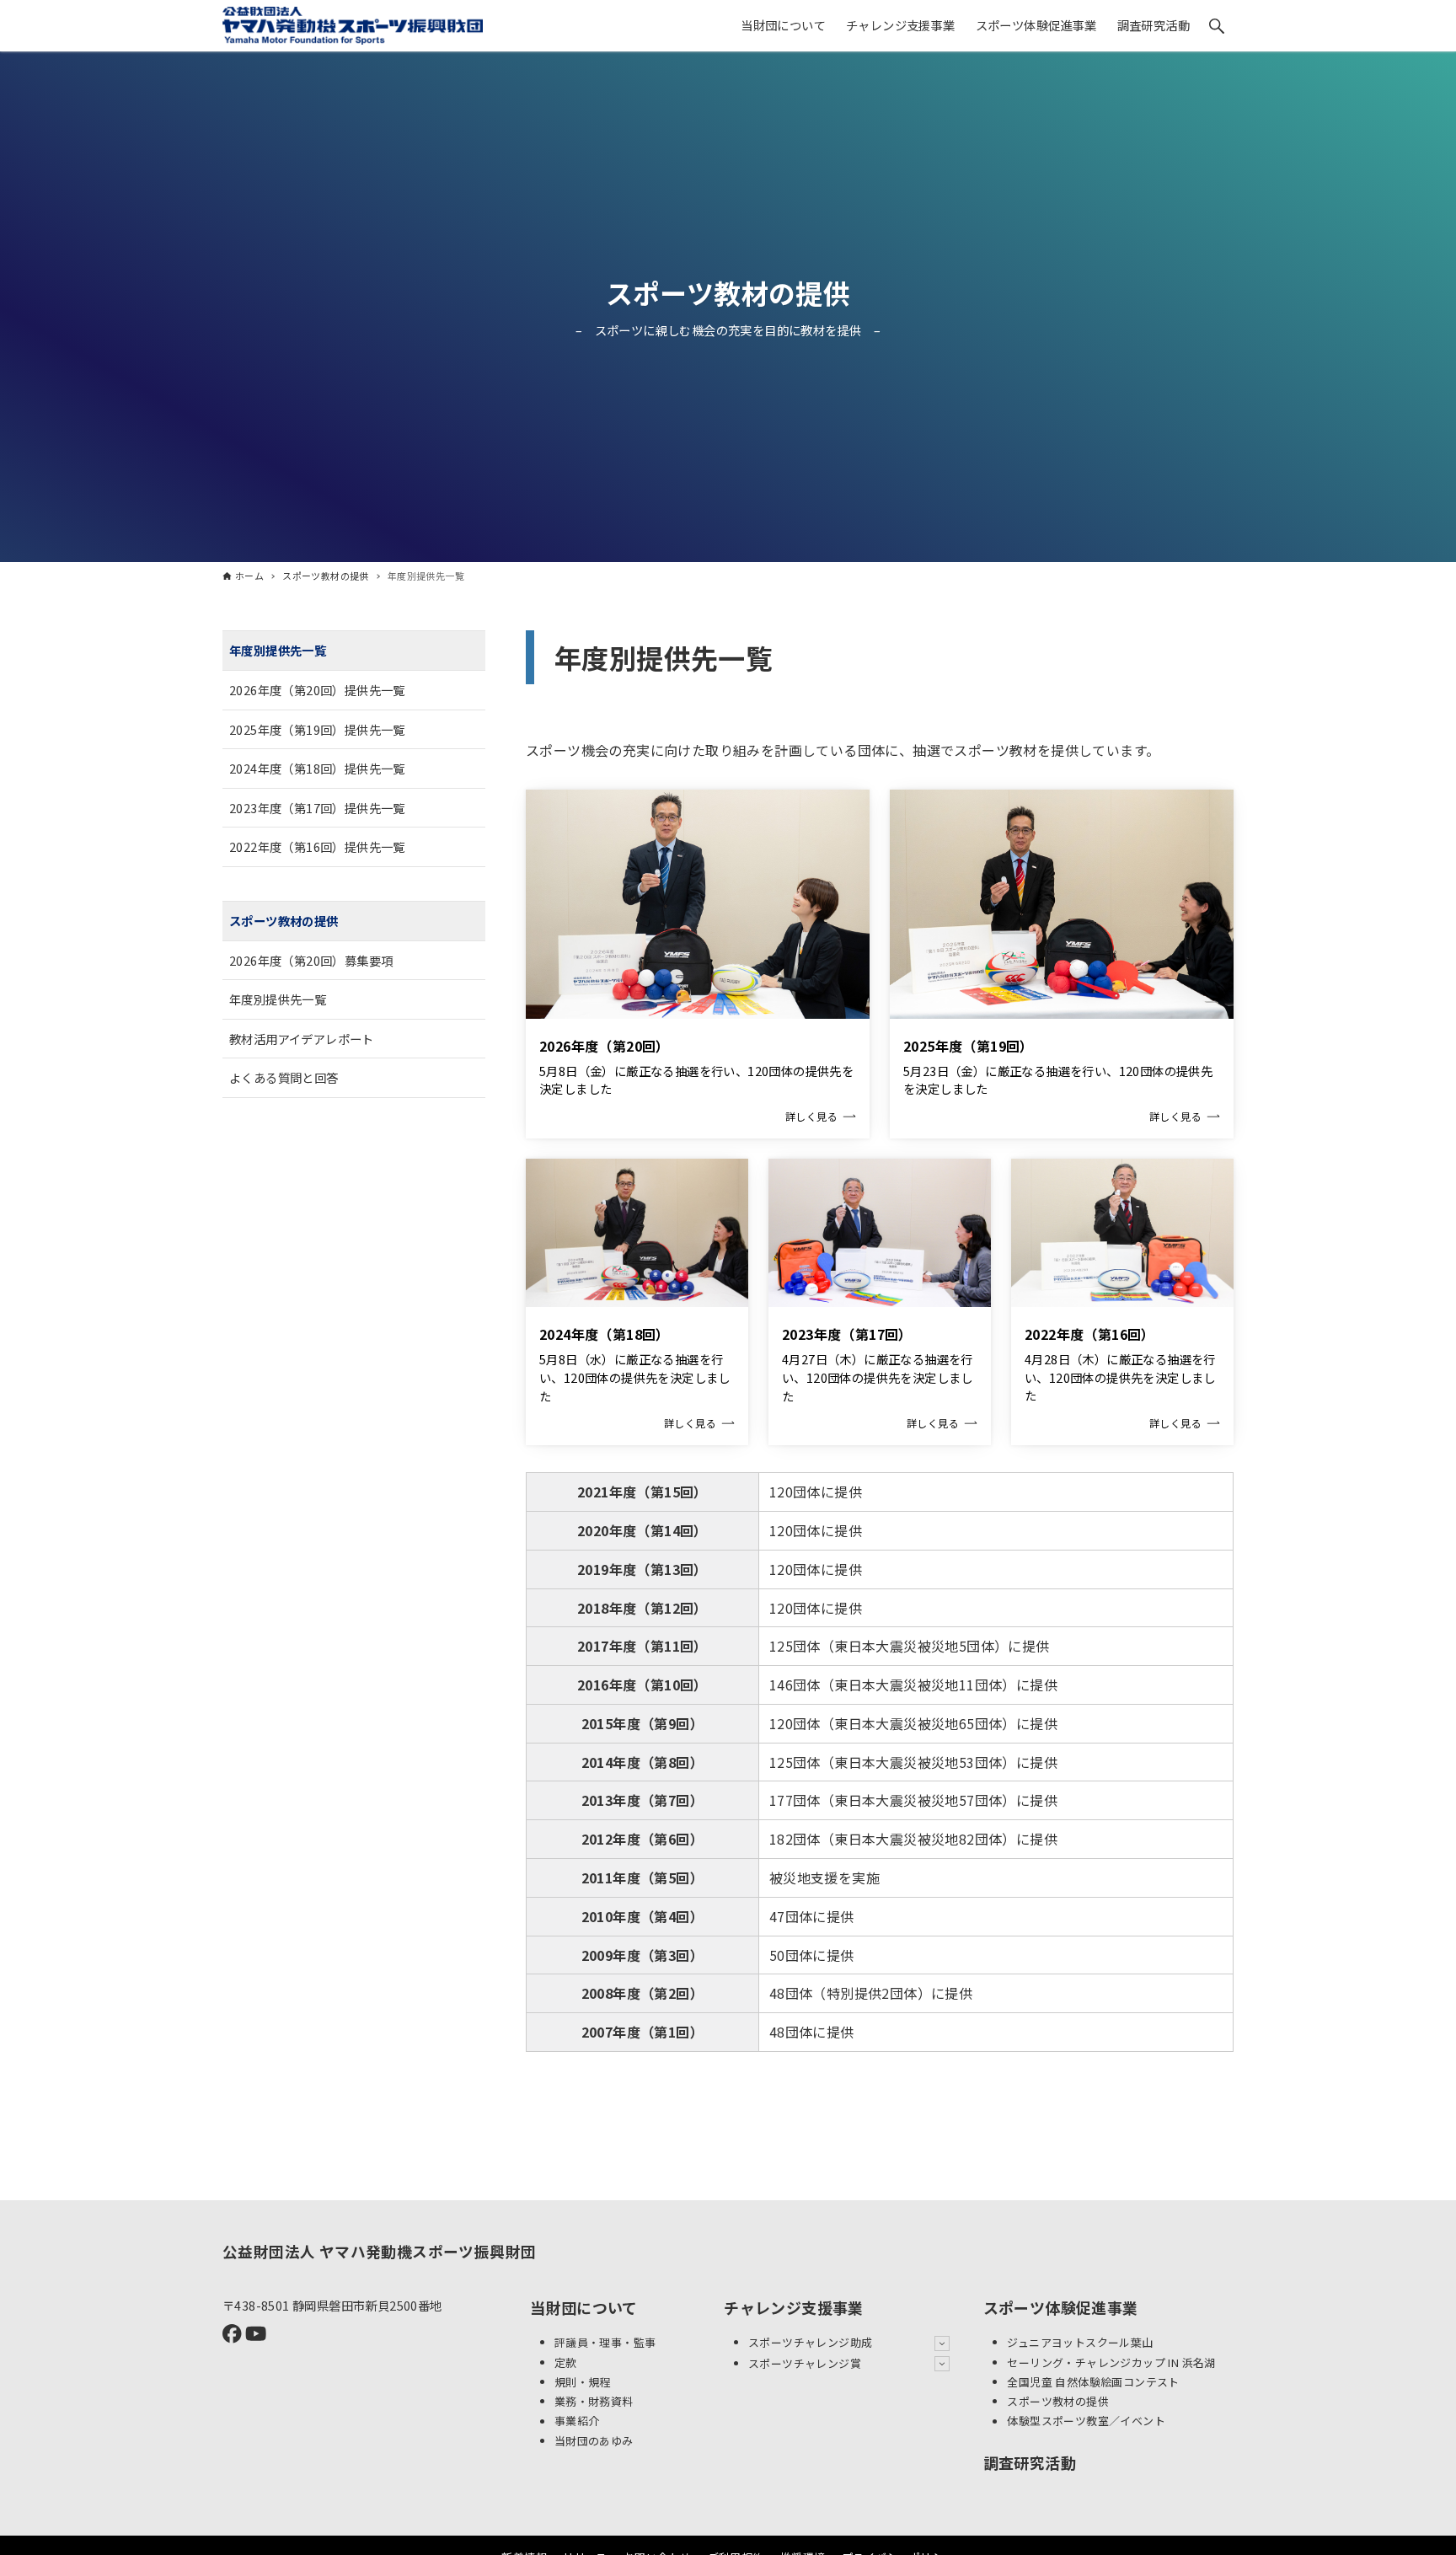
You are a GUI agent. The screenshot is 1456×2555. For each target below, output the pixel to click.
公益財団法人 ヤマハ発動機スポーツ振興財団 (379, 2251)
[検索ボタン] (1217, 26)
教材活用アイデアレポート (302, 1038)
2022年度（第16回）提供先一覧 (317, 846)
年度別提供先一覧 (278, 650)
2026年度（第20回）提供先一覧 (317, 690)
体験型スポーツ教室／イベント (1086, 2421)
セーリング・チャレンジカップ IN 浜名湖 (1111, 2362)
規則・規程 (583, 2382)
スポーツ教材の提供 (728, 292)
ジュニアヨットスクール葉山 (1080, 2342)
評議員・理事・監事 (605, 2342)
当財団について (584, 2307)
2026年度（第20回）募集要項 (311, 959)
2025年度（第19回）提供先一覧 (317, 728)
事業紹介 (577, 2421)
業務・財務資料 (594, 2401)
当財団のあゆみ (594, 2441)
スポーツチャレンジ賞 (805, 2363)
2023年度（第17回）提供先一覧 (317, 807)
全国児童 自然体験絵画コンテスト (1093, 2382)
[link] (698, 964)
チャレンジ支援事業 (794, 2307)
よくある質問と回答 (284, 1077)
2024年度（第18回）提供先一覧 (317, 768)
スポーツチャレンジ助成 (810, 2342)
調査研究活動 (1030, 2462)
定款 (566, 2362)
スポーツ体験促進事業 (1061, 2307)
